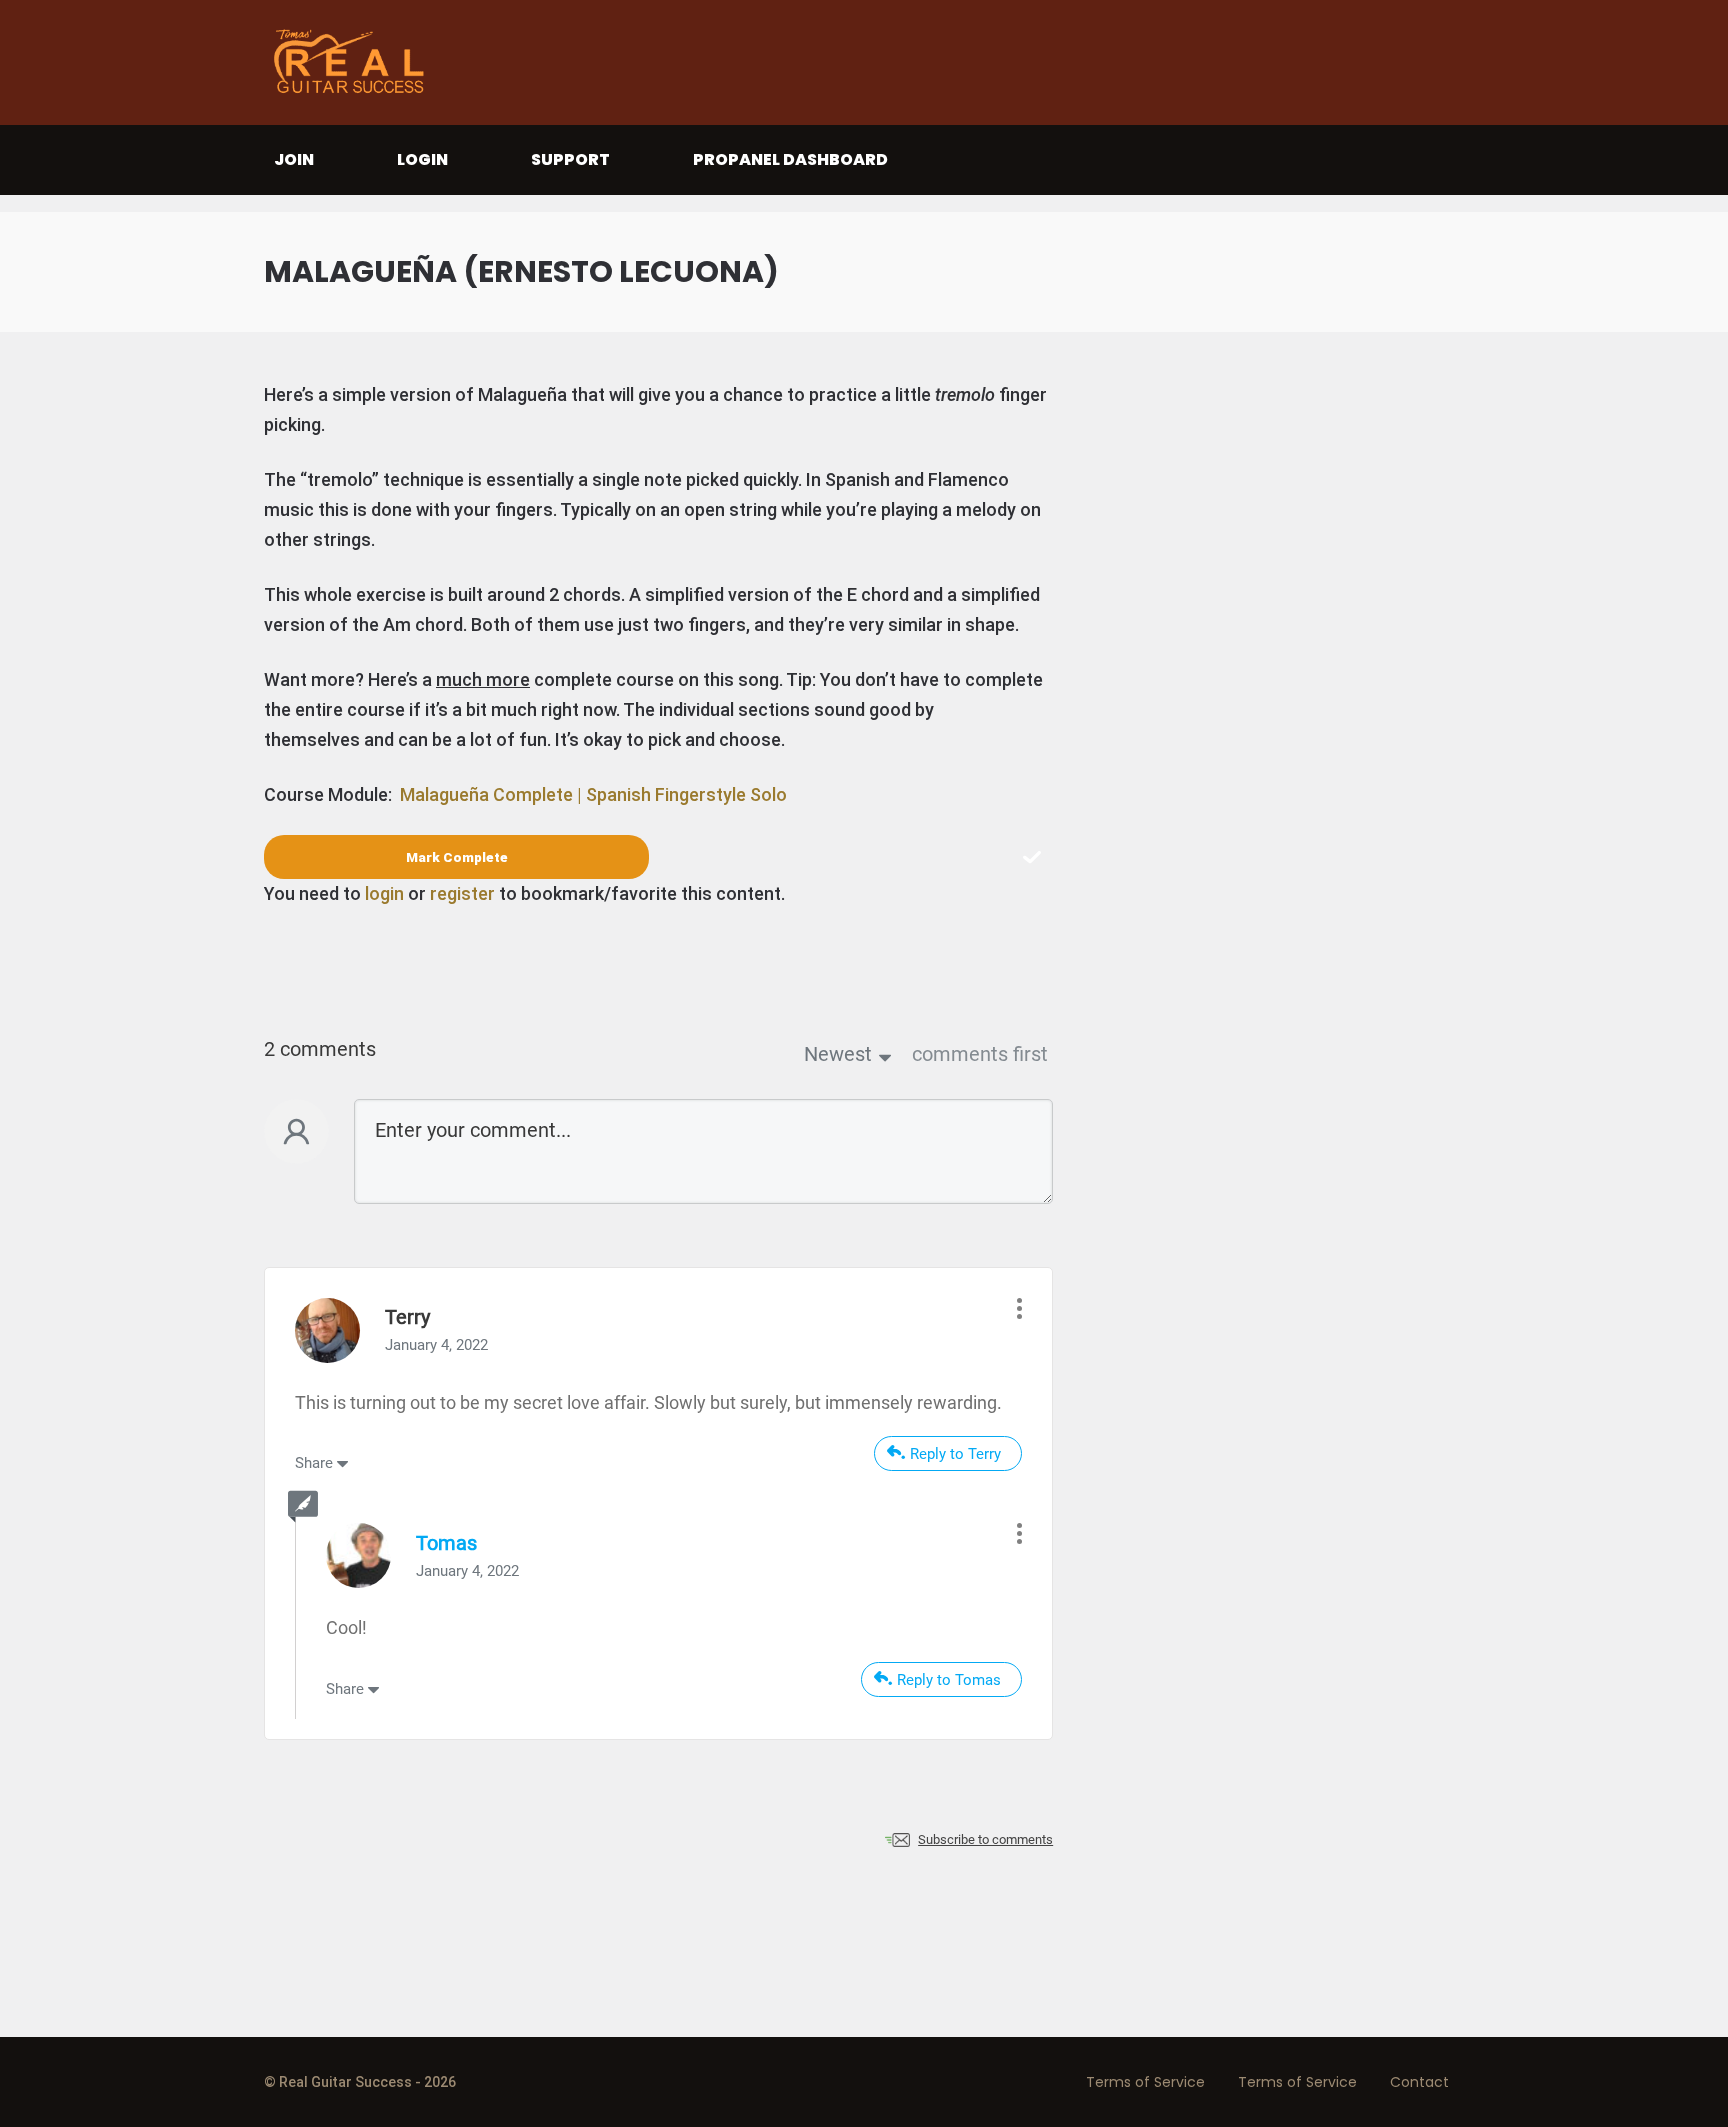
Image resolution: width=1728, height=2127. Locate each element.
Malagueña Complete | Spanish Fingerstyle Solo (593, 794)
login (384, 893)
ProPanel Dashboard (790, 159)
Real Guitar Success (354, 62)
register (462, 893)
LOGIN (422, 159)
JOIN (294, 159)
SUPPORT (570, 159)
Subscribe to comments (985, 1839)
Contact (1419, 2082)
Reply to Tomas (949, 1680)
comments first (980, 1054)
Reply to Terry (955, 1454)
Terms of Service (1145, 2082)
